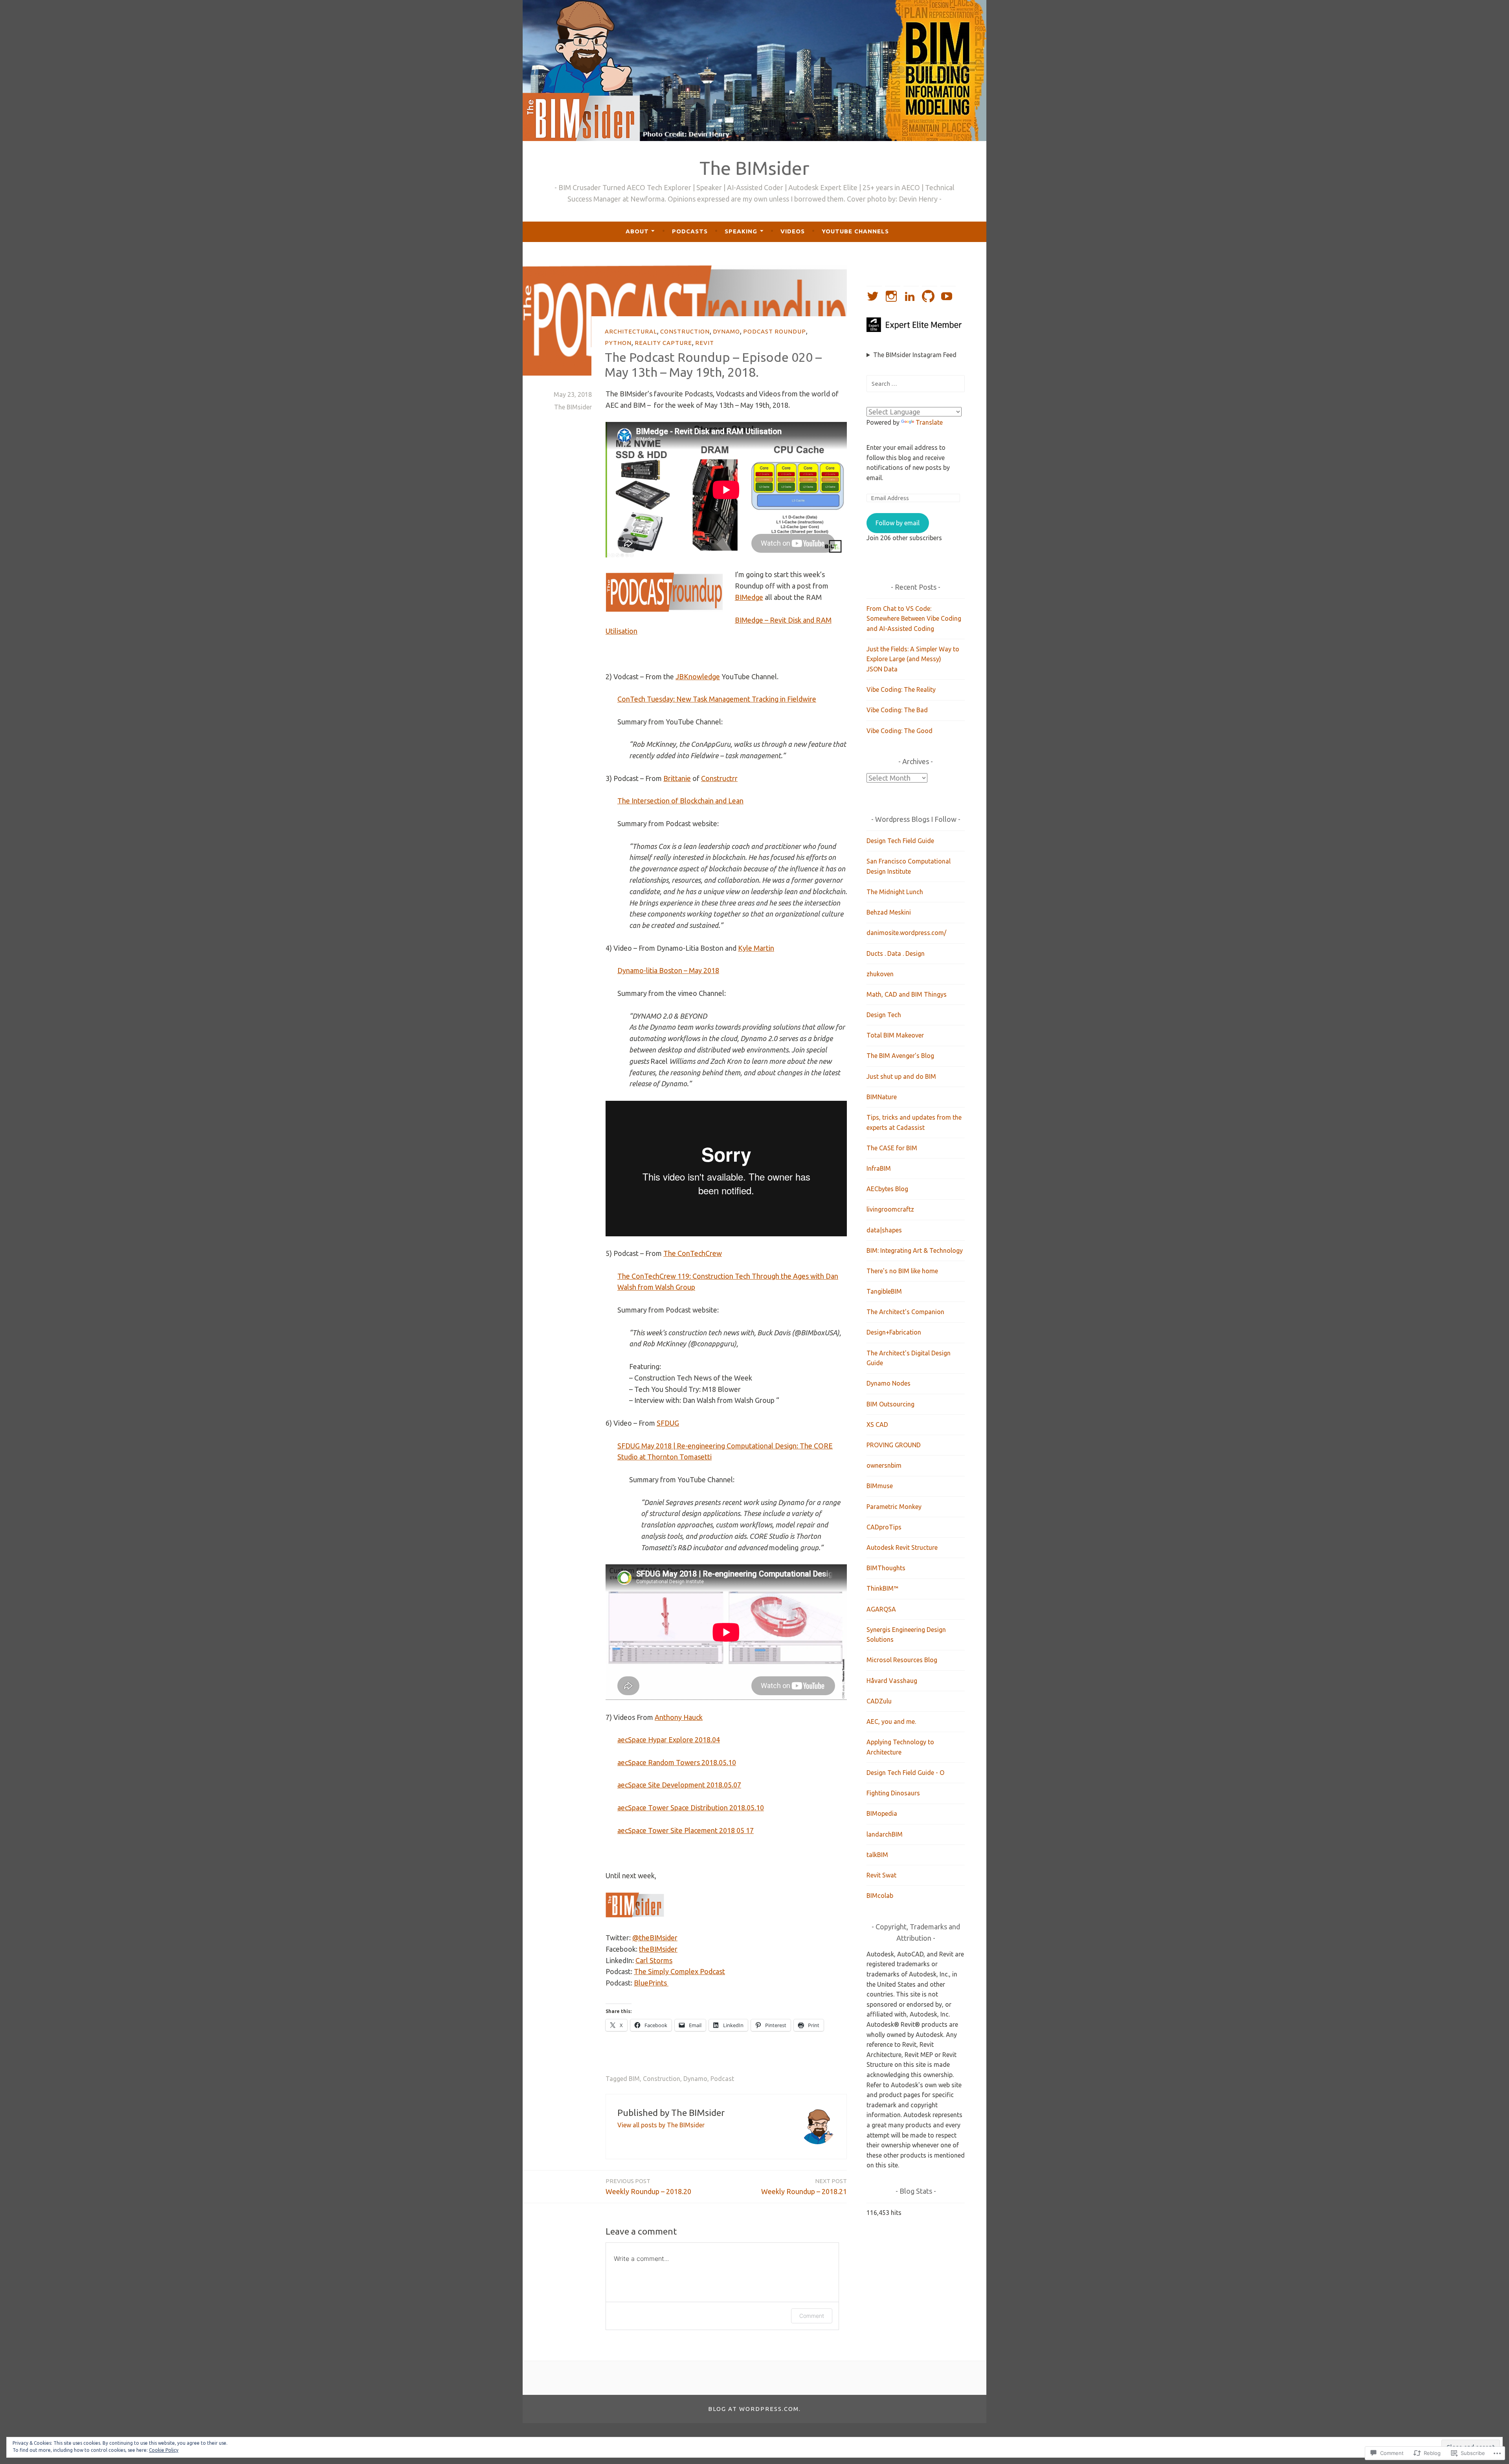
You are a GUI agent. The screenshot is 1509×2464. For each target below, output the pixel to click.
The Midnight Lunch (895, 892)
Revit (705, 343)
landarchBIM (885, 1834)
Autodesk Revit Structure (902, 1547)
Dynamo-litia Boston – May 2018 (668, 970)
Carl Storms (654, 1960)
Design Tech (884, 1015)
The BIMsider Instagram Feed (915, 355)
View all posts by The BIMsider (661, 2125)
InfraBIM (879, 1168)
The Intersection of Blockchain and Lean (680, 801)
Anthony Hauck (679, 1717)
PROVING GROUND (894, 1445)
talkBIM (877, 1855)
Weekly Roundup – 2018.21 (804, 2186)
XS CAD (877, 1424)
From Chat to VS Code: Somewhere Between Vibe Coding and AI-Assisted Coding (914, 619)
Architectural (631, 331)
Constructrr (719, 778)
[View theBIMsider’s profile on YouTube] (948, 296)
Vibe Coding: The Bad (897, 710)
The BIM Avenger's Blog (900, 1056)
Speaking (741, 231)
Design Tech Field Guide (900, 841)
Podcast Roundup (775, 331)
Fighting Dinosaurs (893, 1793)
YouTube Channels (855, 231)
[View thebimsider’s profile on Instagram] (893, 296)
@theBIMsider (655, 1938)
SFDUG (668, 1423)
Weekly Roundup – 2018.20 (648, 2186)
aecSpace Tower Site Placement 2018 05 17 (686, 1830)
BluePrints (651, 1983)
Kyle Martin (756, 948)
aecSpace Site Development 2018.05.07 (679, 1785)
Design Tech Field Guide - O (905, 1773)
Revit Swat (881, 1875)
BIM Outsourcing (890, 1404)
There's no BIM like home (902, 1271)
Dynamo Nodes (889, 1383)
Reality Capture (663, 343)
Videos (793, 231)
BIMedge (749, 597)
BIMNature (882, 1097)
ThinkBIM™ (882, 1588)
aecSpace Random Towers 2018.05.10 (677, 1762)
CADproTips (884, 1527)
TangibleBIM (884, 1291)
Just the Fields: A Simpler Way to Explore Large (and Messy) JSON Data (913, 659)
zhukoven (880, 974)
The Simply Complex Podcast (679, 1971)
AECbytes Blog (887, 1189)
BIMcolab (880, 1896)
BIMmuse (880, 1486)
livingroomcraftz (890, 1209)
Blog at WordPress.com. (754, 2409)
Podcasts (690, 231)
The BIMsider (754, 168)
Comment (812, 2316)
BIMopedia (882, 1813)
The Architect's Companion (905, 1312)
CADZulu (879, 1701)
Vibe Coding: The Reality (901, 689)
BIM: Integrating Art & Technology (915, 1250)
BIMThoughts (886, 1568)
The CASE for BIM (892, 1148)
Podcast (722, 2079)
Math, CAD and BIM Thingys (907, 994)
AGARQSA (881, 1609)
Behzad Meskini (889, 912)
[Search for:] (916, 383)
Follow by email (898, 523)
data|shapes (884, 1230)
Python (618, 343)
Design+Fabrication (894, 1332)
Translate (929, 422)
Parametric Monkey (894, 1507)
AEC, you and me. (891, 1721)
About (637, 231)
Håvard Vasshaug (892, 1681)
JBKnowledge (698, 676)
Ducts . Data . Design (896, 953)
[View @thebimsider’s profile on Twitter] (874, 296)
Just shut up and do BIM (901, 1076)
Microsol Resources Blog (902, 1660)
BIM (634, 2079)
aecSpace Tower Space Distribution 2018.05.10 (691, 1808)
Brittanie (677, 778)
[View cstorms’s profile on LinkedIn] (911, 296)
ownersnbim (884, 1465)
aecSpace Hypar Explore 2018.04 (669, 1740)
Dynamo (726, 331)
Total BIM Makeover (895, 1035)
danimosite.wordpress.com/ (906, 933)
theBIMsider (658, 1949)
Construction (685, 331)
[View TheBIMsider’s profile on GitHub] (930, 296)
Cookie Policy (164, 2450)
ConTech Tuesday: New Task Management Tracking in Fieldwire (717, 699)
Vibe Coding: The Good (900, 731)
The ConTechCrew (693, 1253)
